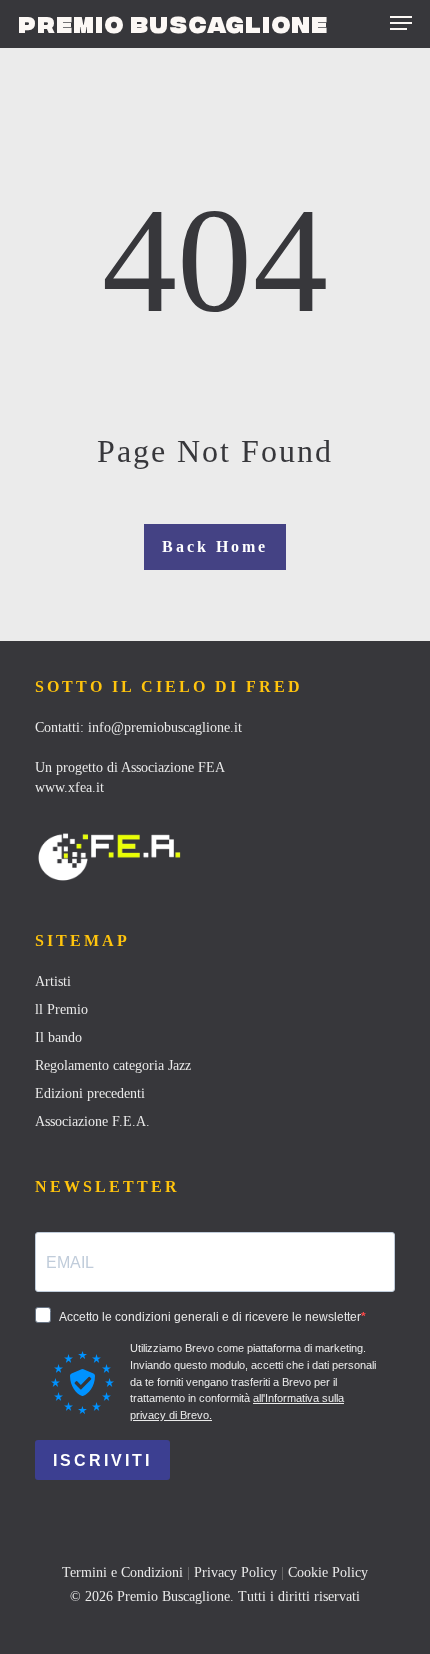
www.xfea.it (69, 787)
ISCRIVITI (102, 1460)
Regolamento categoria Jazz (113, 1065)
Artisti (53, 981)
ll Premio (61, 1009)
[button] (401, 23)
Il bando (58, 1037)
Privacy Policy (235, 1572)
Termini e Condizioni (122, 1572)
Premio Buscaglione (173, 23)
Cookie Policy (328, 1572)
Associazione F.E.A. (92, 1121)
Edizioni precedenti (90, 1093)
